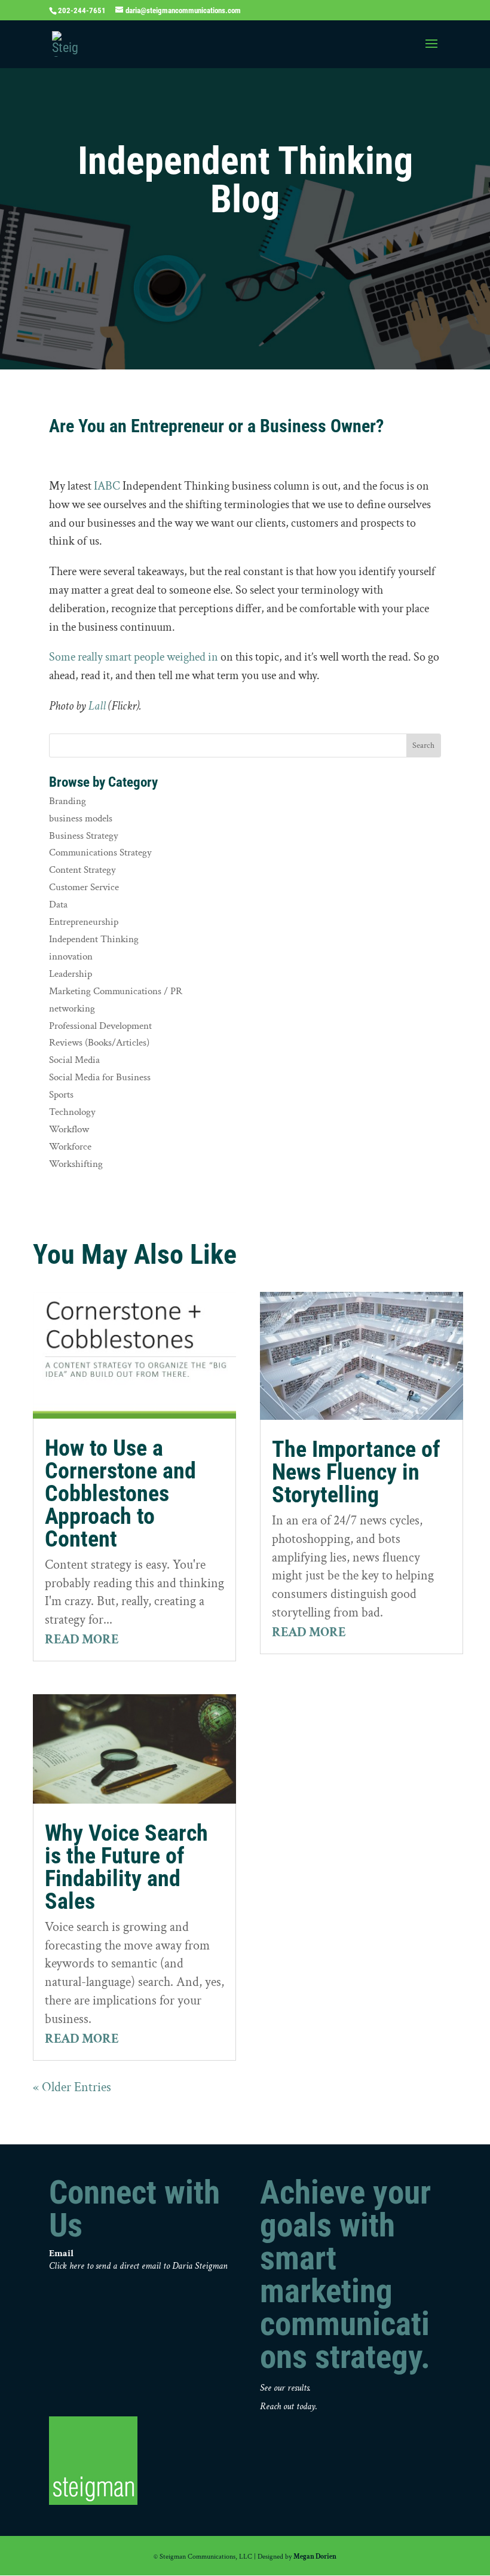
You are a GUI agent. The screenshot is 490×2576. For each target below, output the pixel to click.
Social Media (74, 1060)
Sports (61, 1095)
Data (58, 904)
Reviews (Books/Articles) (99, 1043)
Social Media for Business (100, 1077)
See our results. (285, 2388)
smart (118, 657)
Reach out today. (289, 2407)
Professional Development (100, 1026)
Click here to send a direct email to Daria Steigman (138, 2266)
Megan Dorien (315, 2557)
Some (62, 657)
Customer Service (84, 887)
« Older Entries (72, 2087)
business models (81, 818)
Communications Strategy (100, 852)
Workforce (70, 1147)
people (149, 657)
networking (72, 1009)
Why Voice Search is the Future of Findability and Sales (126, 1867)
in (213, 657)
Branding (68, 801)
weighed (186, 657)
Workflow (69, 1129)
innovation (71, 957)
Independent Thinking (94, 939)
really (90, 657)
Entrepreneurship (84, 922)
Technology (72, 1112)
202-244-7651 (82, 10)
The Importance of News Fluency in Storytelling (356, 1472)
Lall (97, 706)
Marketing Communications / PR (116, 991)
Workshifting (76, 1164)
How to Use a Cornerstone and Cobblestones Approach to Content (120, 1493)
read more (82, 1640)
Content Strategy (82, 870)
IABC (107, 486)
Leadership (71, 974)
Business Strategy (84, 836)
